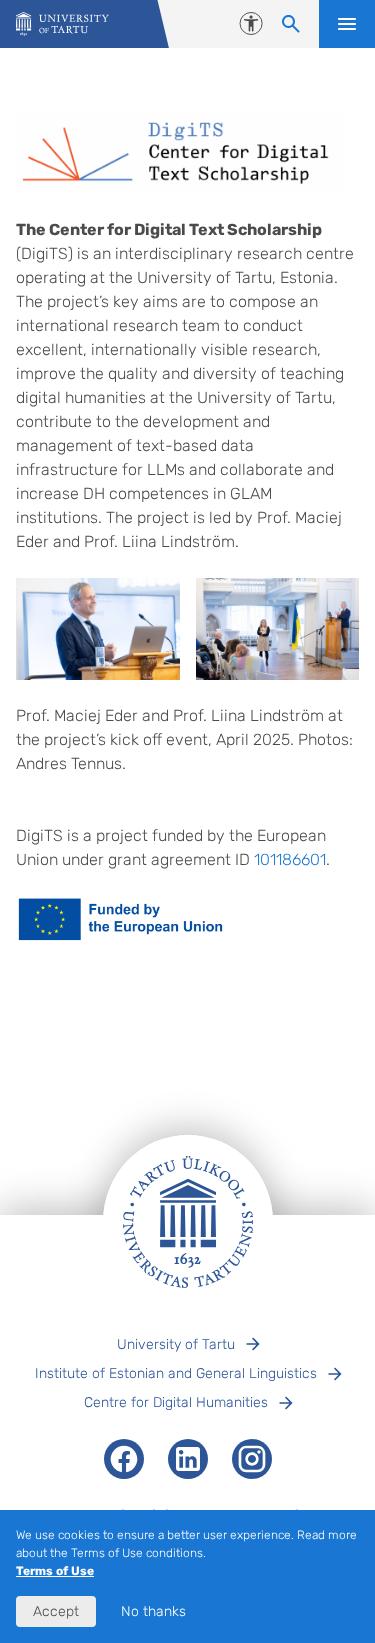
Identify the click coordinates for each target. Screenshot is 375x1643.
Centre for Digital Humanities (176, 1402)
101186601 (290, 859)
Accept (56, 1611)
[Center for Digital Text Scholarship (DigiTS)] (62, 24)
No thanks (153, 1611)
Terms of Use (55, 1571)
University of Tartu (176, 1344)
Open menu (347, 24)
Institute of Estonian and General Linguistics (176, 1373)
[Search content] (291, 24)
